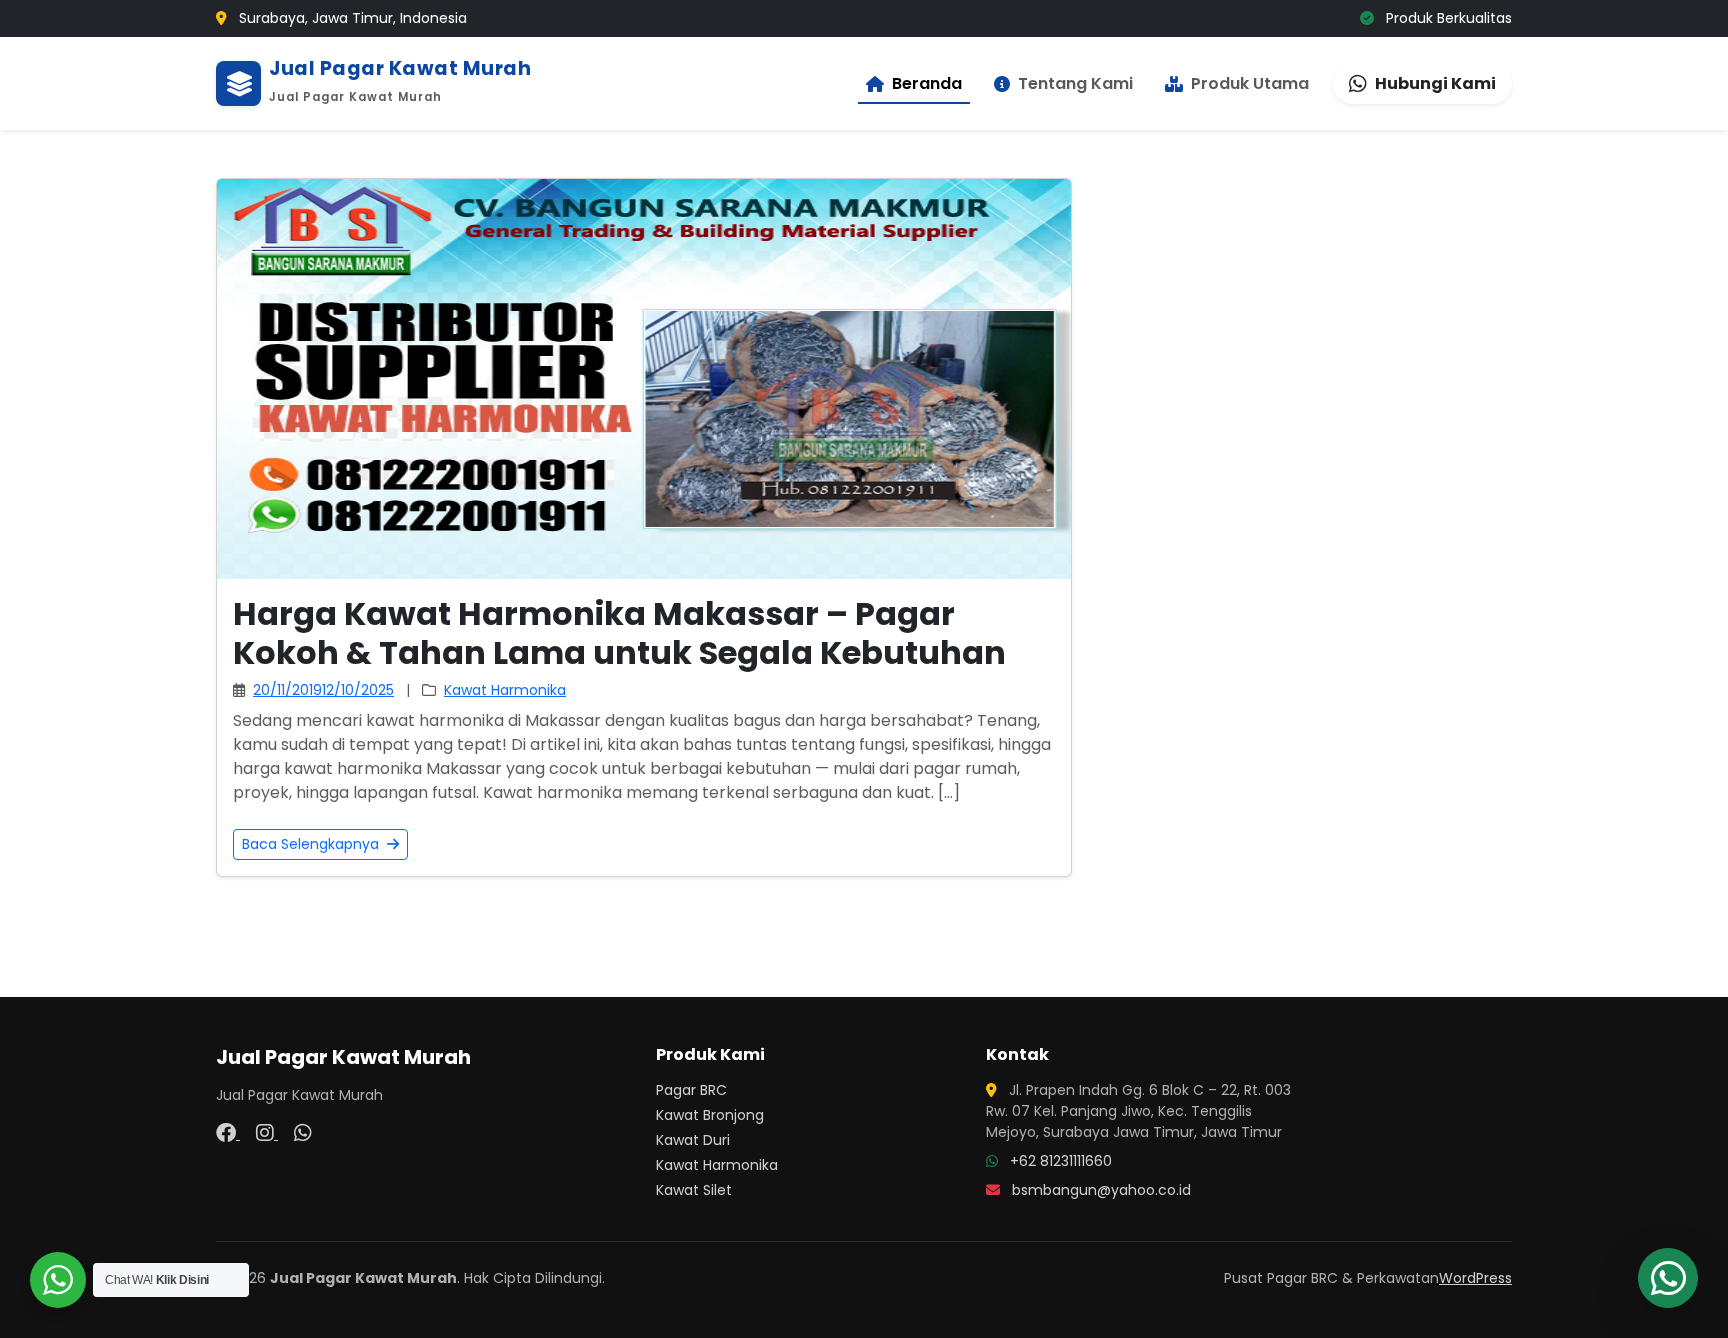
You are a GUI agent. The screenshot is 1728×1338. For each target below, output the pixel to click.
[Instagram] (267, 1133)
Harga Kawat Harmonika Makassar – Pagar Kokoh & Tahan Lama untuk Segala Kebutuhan (619, 632)
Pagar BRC (691, 1090)
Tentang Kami (1075, 83)
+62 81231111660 (1061, 1161)
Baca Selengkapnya (312, 844)
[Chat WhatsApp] (1668, 1278)
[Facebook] (228, 1133)
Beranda (927, 83)
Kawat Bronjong (710, 1115)
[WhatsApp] (303, 1133)
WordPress (1475, 1278)
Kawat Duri (693, 1140)
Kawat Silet (694, 1190)
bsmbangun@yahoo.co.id (1101, 1190)
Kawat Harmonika (505, 690)
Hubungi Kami (1435, 83)
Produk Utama (1250, 83)
